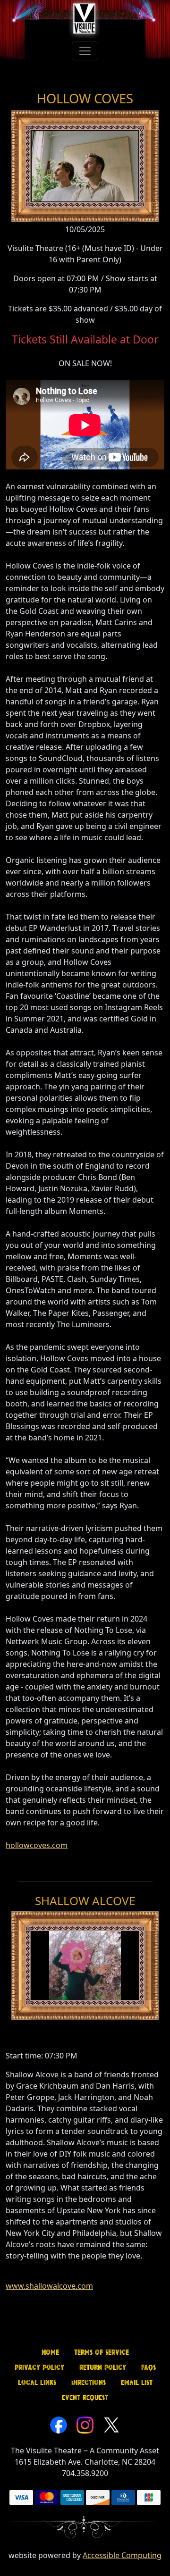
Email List (137, 2383)
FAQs (149, 2367)
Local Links (37, 2383)
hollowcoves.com (37, 1845)
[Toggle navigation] (85, 51)
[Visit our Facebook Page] (59, 2424)
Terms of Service (102, 2352)
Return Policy (103, 2367)
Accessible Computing (122, 2555)
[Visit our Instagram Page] (85, 2424)
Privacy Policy (39, 2367)
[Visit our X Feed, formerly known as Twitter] (111, 2424)
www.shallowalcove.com (49, 2286)
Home (50, 2352)
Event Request (85, 2398)
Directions (89, 2383)
